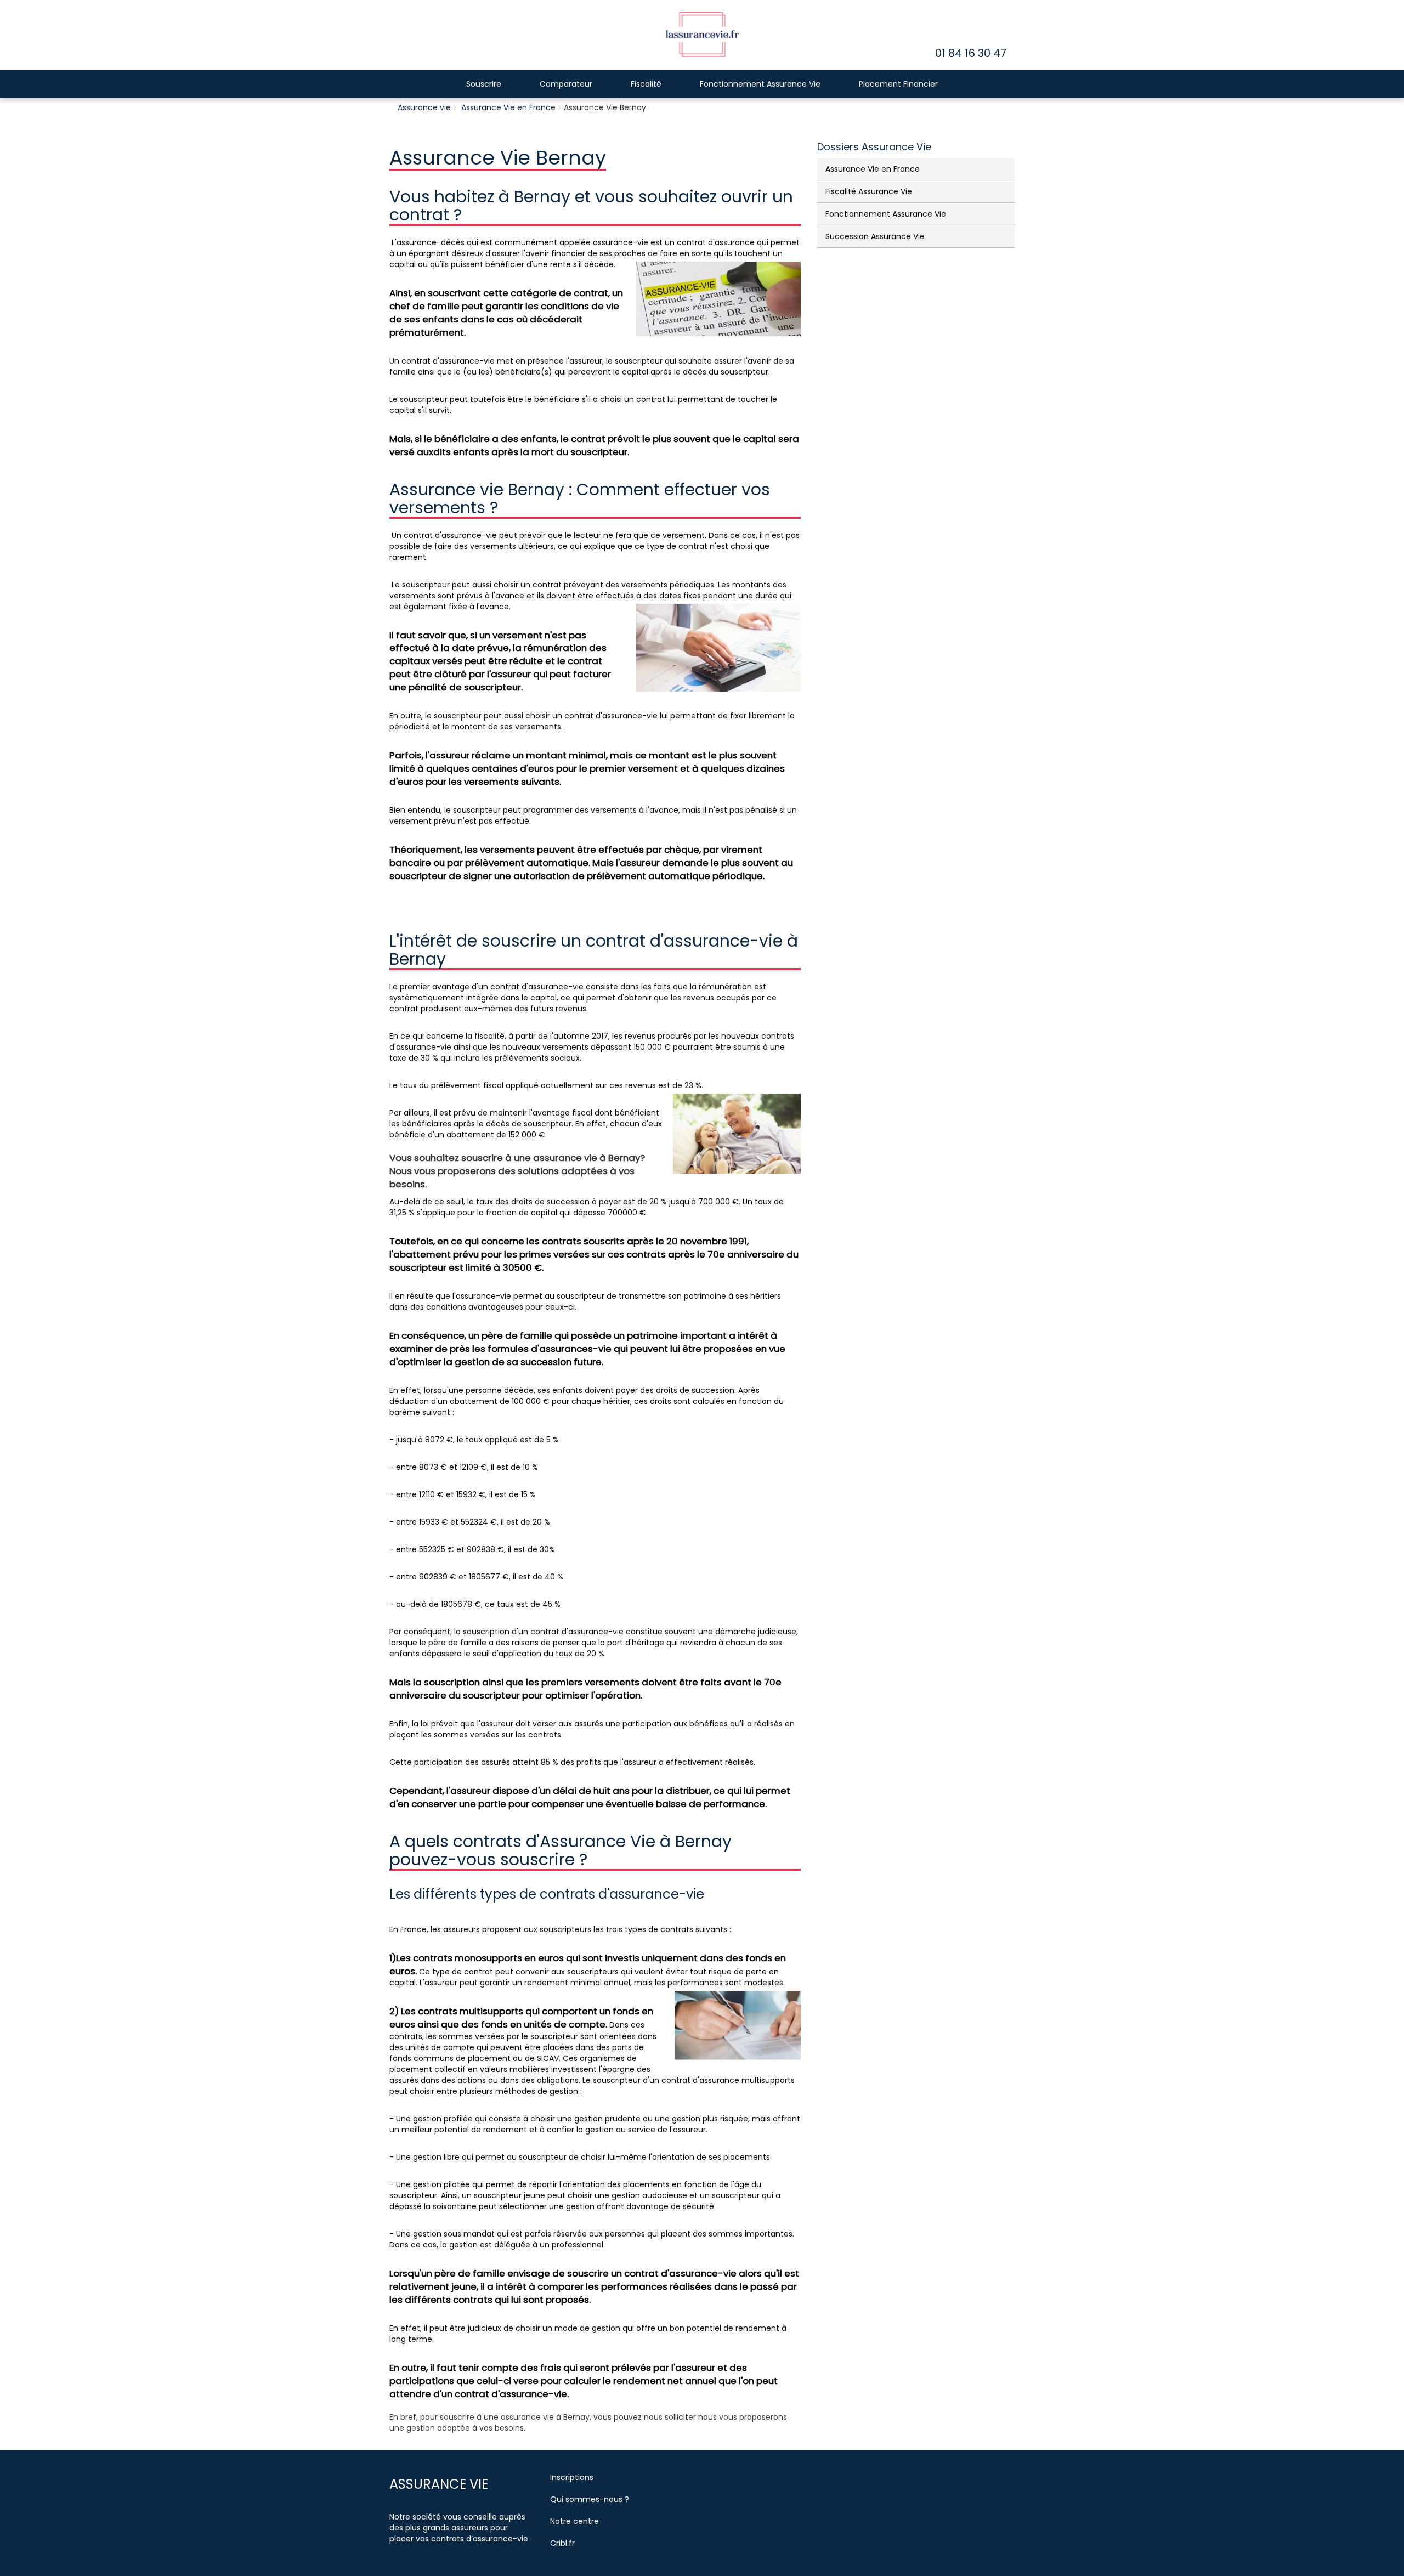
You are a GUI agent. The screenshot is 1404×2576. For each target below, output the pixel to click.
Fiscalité (646, 84)
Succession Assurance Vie (875, 236)
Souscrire (484, 84)
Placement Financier (898, 84)
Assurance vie (424, 107)
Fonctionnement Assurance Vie (760, 84)
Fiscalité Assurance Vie (869, 191)
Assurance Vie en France (508, 107)
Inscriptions (572, 2477)
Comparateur (566, 84)
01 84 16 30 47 (971, 53)
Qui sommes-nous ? (590, 2499)
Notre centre (574, 2521)
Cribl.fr (562, 2543)
